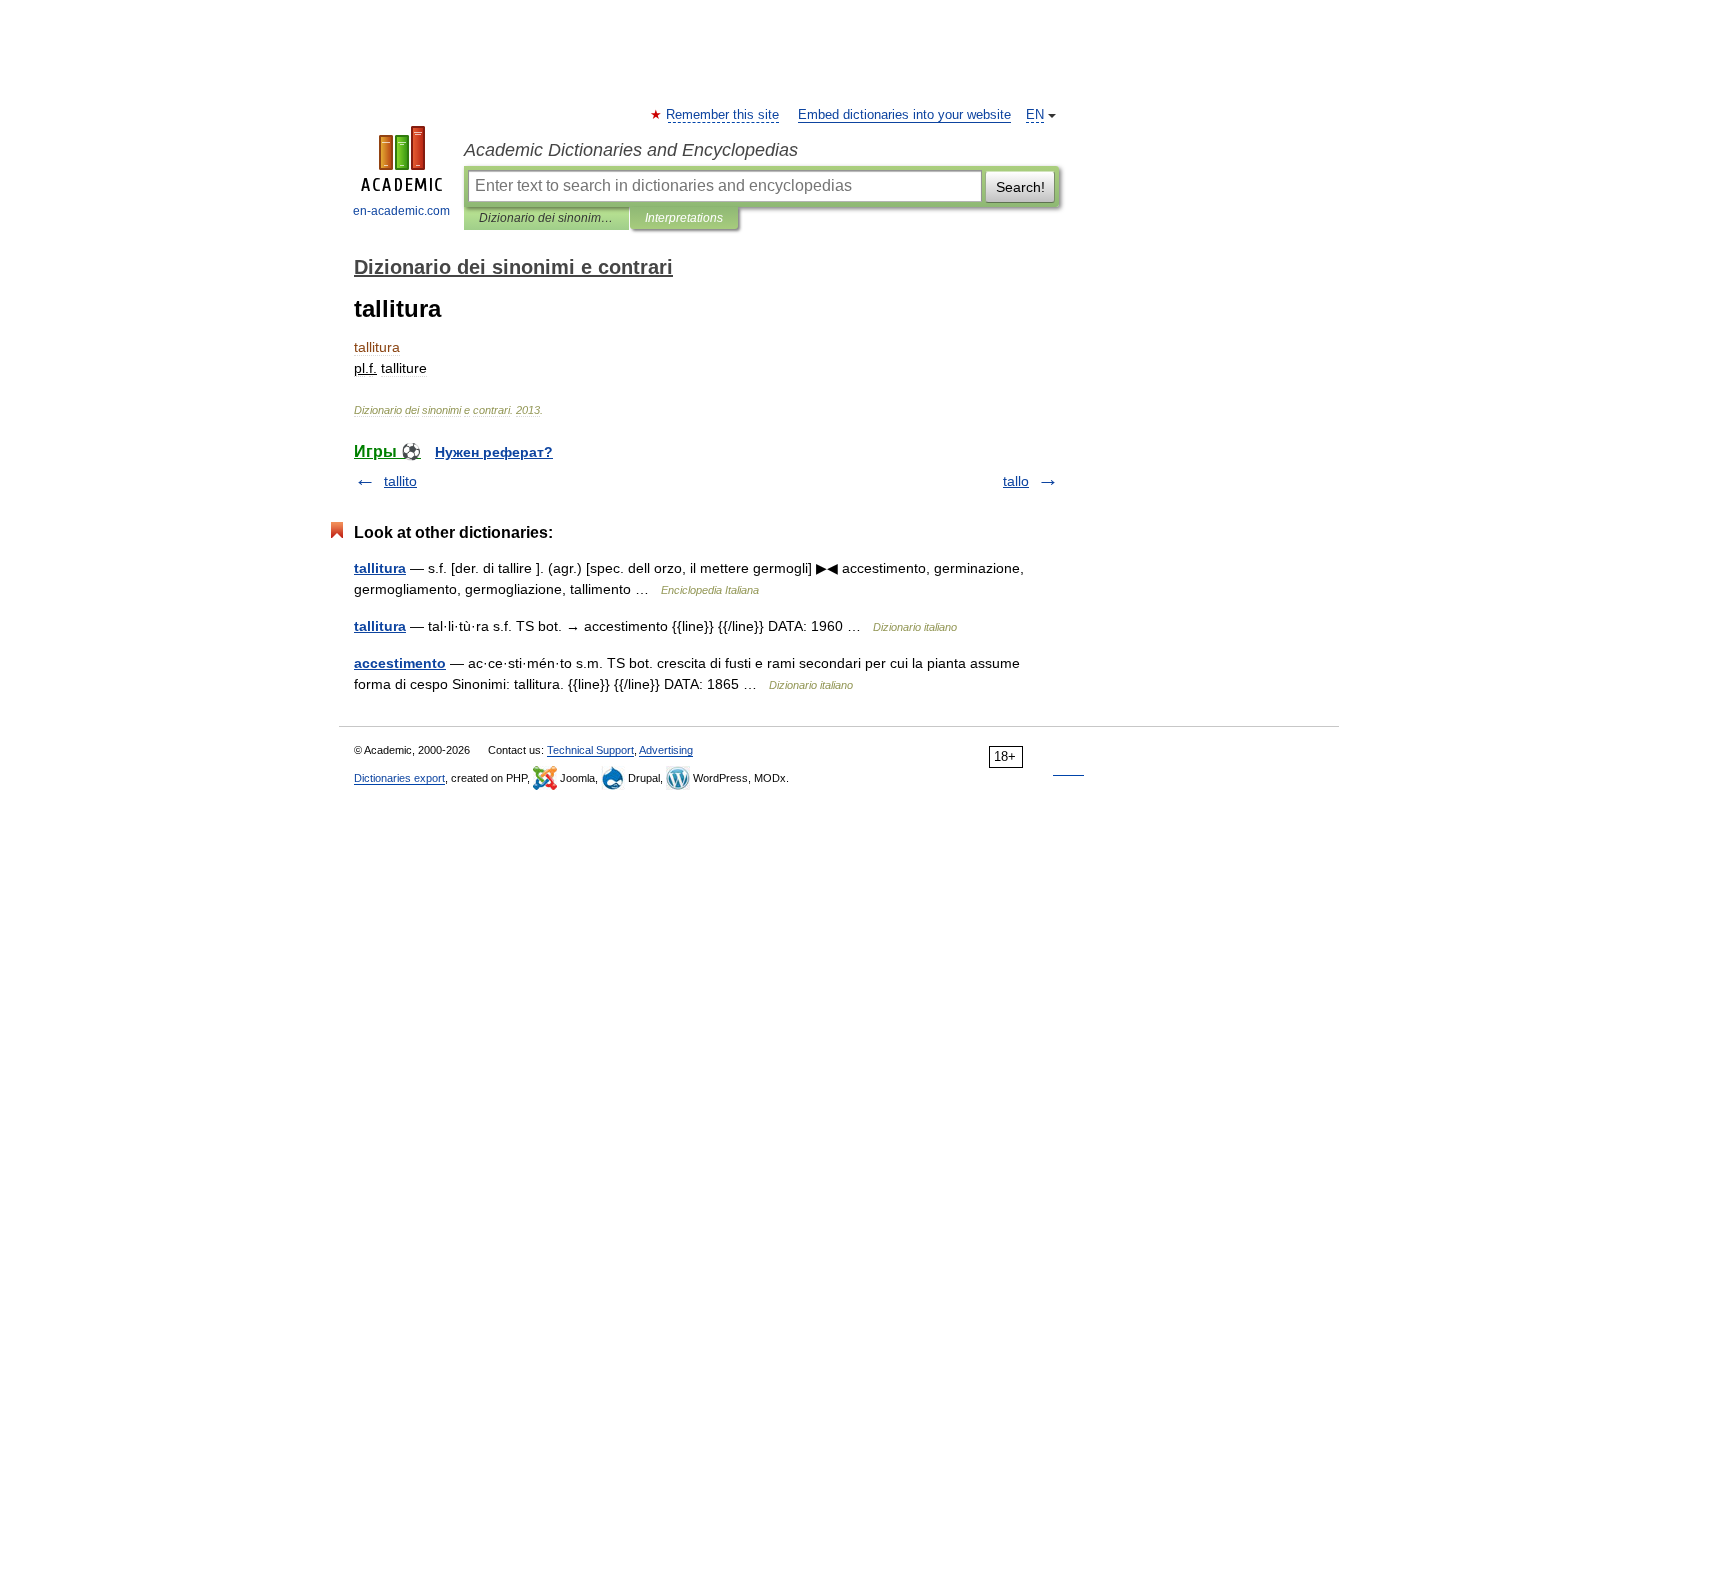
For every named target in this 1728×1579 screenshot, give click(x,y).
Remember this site (723, 115)
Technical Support (590, 750)
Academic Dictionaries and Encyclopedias (631, 150)
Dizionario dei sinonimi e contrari (546, 218)
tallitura (380, 568)
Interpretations (684, 218)
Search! (1020, 187)
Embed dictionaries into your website (904, 115)
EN (1035, 115)
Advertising (666, 750)
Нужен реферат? (494, 452)
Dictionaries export (399, 778)
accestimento (400, 663)
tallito (400, 481)
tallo (1016, 481)
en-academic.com (401, 211)
